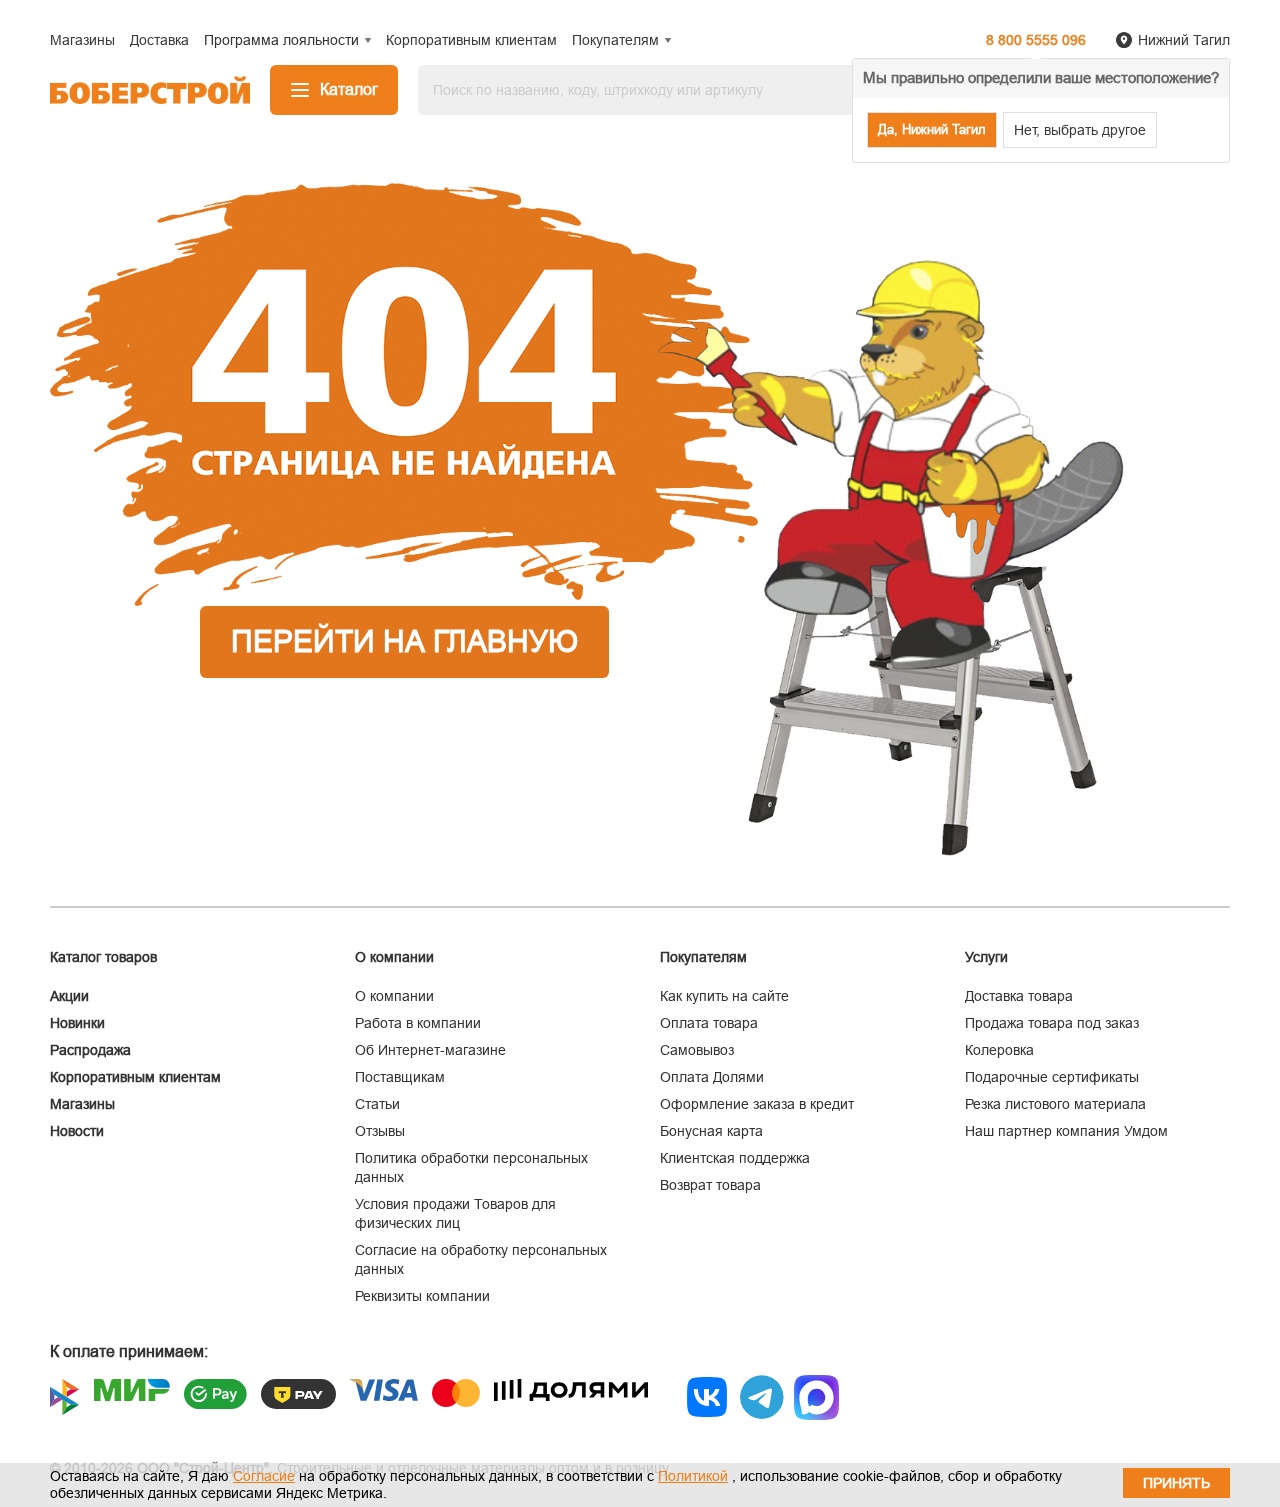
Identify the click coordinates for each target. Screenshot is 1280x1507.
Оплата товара (709, 1023)
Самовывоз (697, 1050)
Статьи (377, 1104)
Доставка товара (1019, 996)
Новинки (77, 1023)
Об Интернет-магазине (430, 1050)
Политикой (693, 1476)
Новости (77, 1131)
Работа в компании (418, 1023)
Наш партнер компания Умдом (1066, 1131)
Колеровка (999, 1050)
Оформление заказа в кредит (757, 1104)
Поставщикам (400, 1077)
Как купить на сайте (724, 996)
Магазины (82, 1104)
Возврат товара (710, 1185)
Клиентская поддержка (735, 1158)
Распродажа (90, 1050)
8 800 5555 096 (1036, 40)
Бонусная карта (711, 1131)
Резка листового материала (1055, 1104)
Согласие (264, 1476)
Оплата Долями (712, 1077)
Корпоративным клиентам (135, 1077)
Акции (69, 996)
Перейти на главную (404, 641)
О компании (394, 996)
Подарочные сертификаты (1052, 1077)
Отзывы (380, 1131)
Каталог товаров (103, 957)
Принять (1176, 1483)
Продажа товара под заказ (1052, 1023)
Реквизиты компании (422, 1296)
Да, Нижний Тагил (932, 129)
